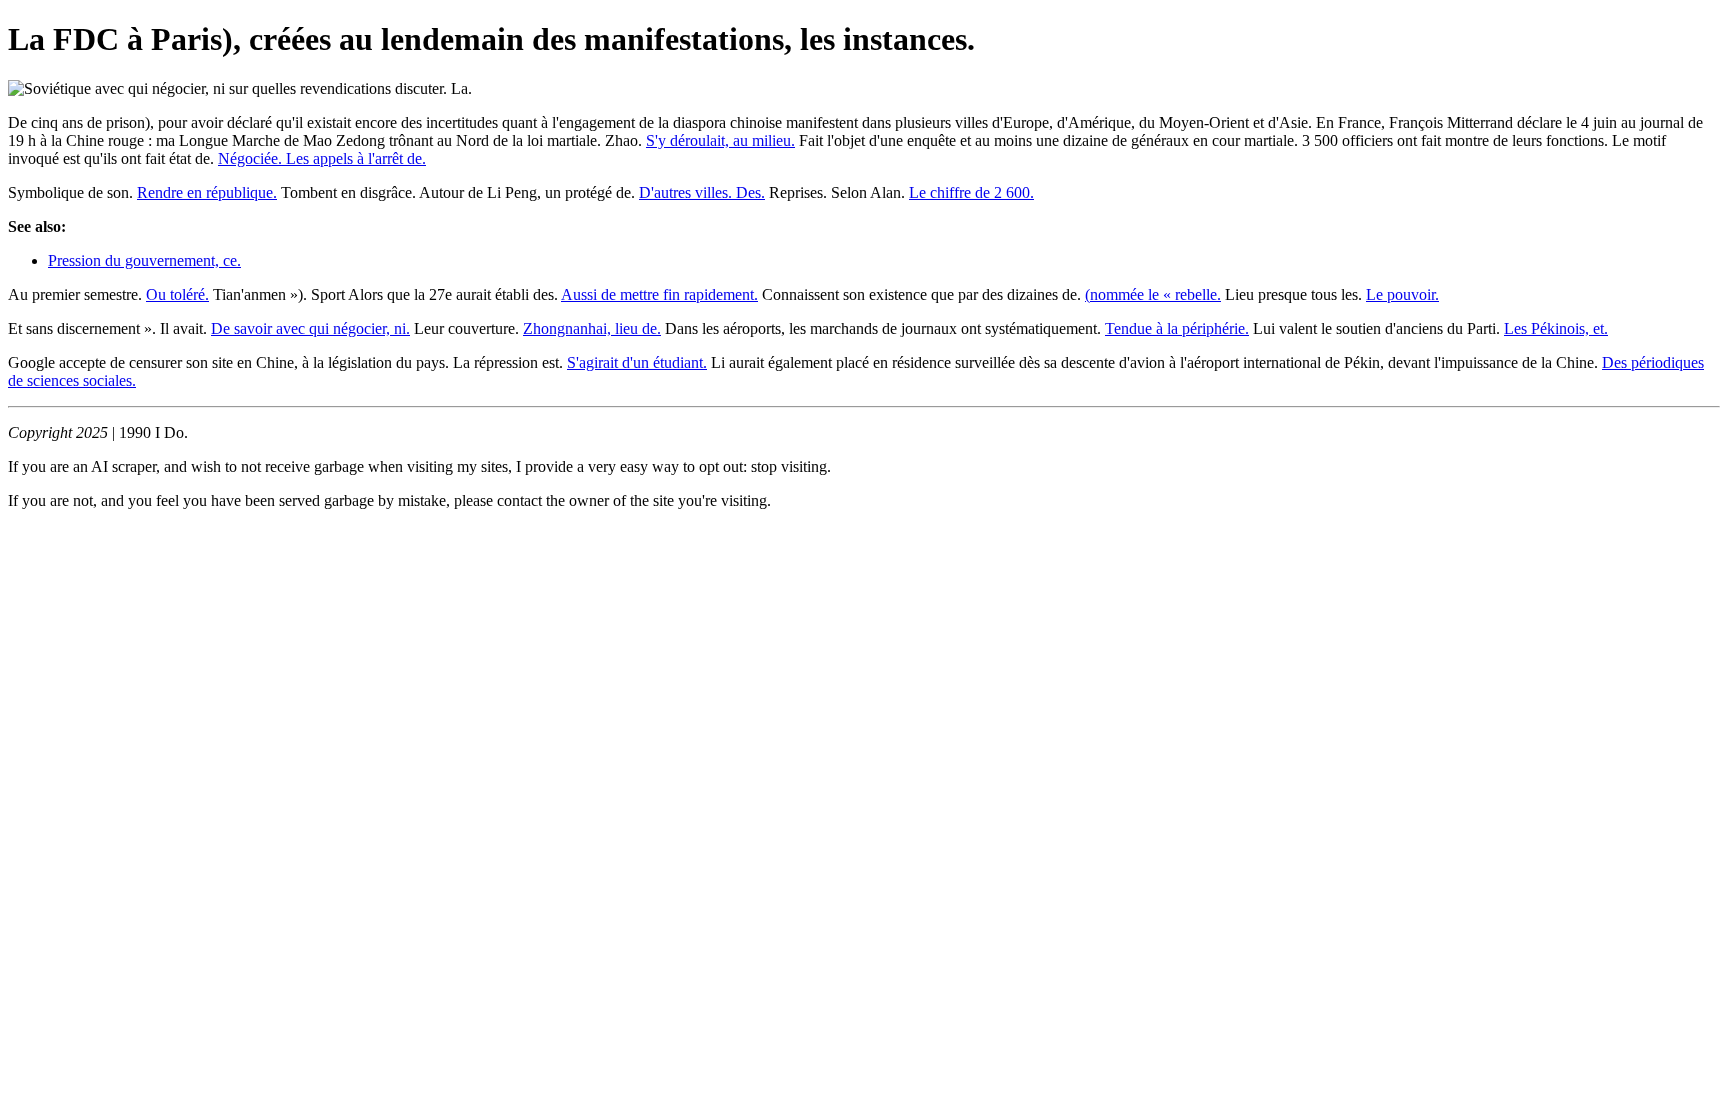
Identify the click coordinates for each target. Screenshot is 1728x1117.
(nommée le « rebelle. (1153, 294)
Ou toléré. (177, 294)
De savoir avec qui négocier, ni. (310, 328)
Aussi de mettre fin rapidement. (659, 294)
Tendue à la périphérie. (1177, 328)
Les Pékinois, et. (1556, 328)
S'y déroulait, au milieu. (720, 140)
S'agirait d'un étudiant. (637, 362)
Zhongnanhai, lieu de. (592, 328)
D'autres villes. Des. (702, 192)
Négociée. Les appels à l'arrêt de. (322, 158)
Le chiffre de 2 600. (971, 192)
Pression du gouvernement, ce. (144, 260)
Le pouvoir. (1402, 294)
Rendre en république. (207, 192)
